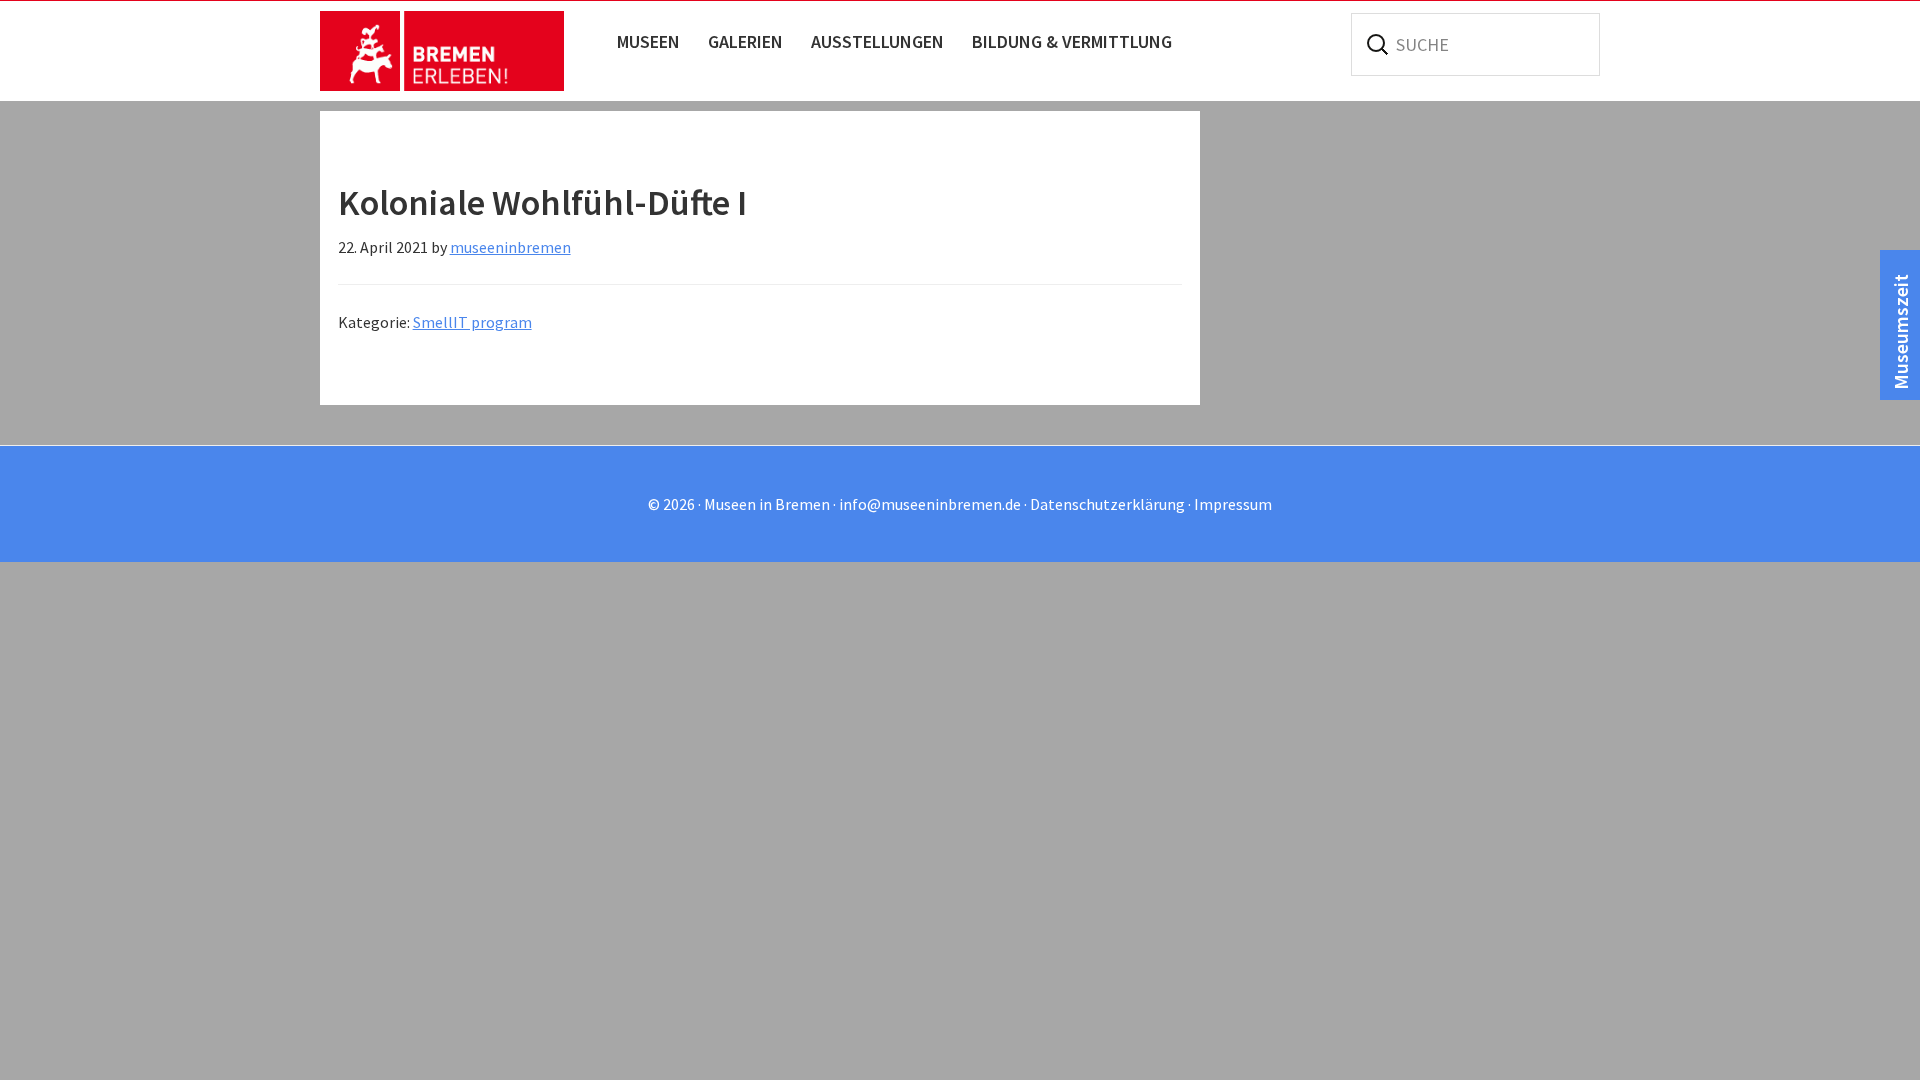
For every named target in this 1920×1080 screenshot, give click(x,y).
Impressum (1233, 504)
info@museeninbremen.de (930, 504)
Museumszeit (1900, 332)
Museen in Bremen (462, 51)
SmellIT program (472, 322)
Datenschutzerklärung (1107, 504)
